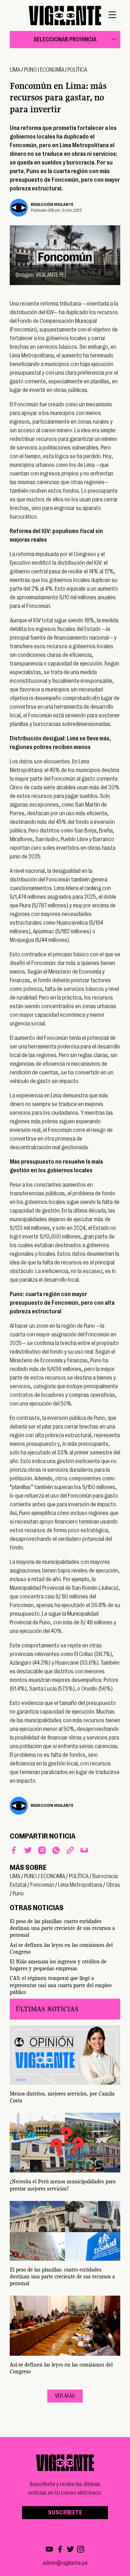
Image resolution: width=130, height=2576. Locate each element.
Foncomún (42, 1885)
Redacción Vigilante (52, 205)
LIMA (15, 70)
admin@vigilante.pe (65, 2563)
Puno (18, 1894)
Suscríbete (65, 2513)
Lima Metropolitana (80, 1885)
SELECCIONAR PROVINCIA (65, 40)
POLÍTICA (77, 70)
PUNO (31, 70)
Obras (113, 1885)
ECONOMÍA (52, 70)
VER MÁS (65, 2396)
